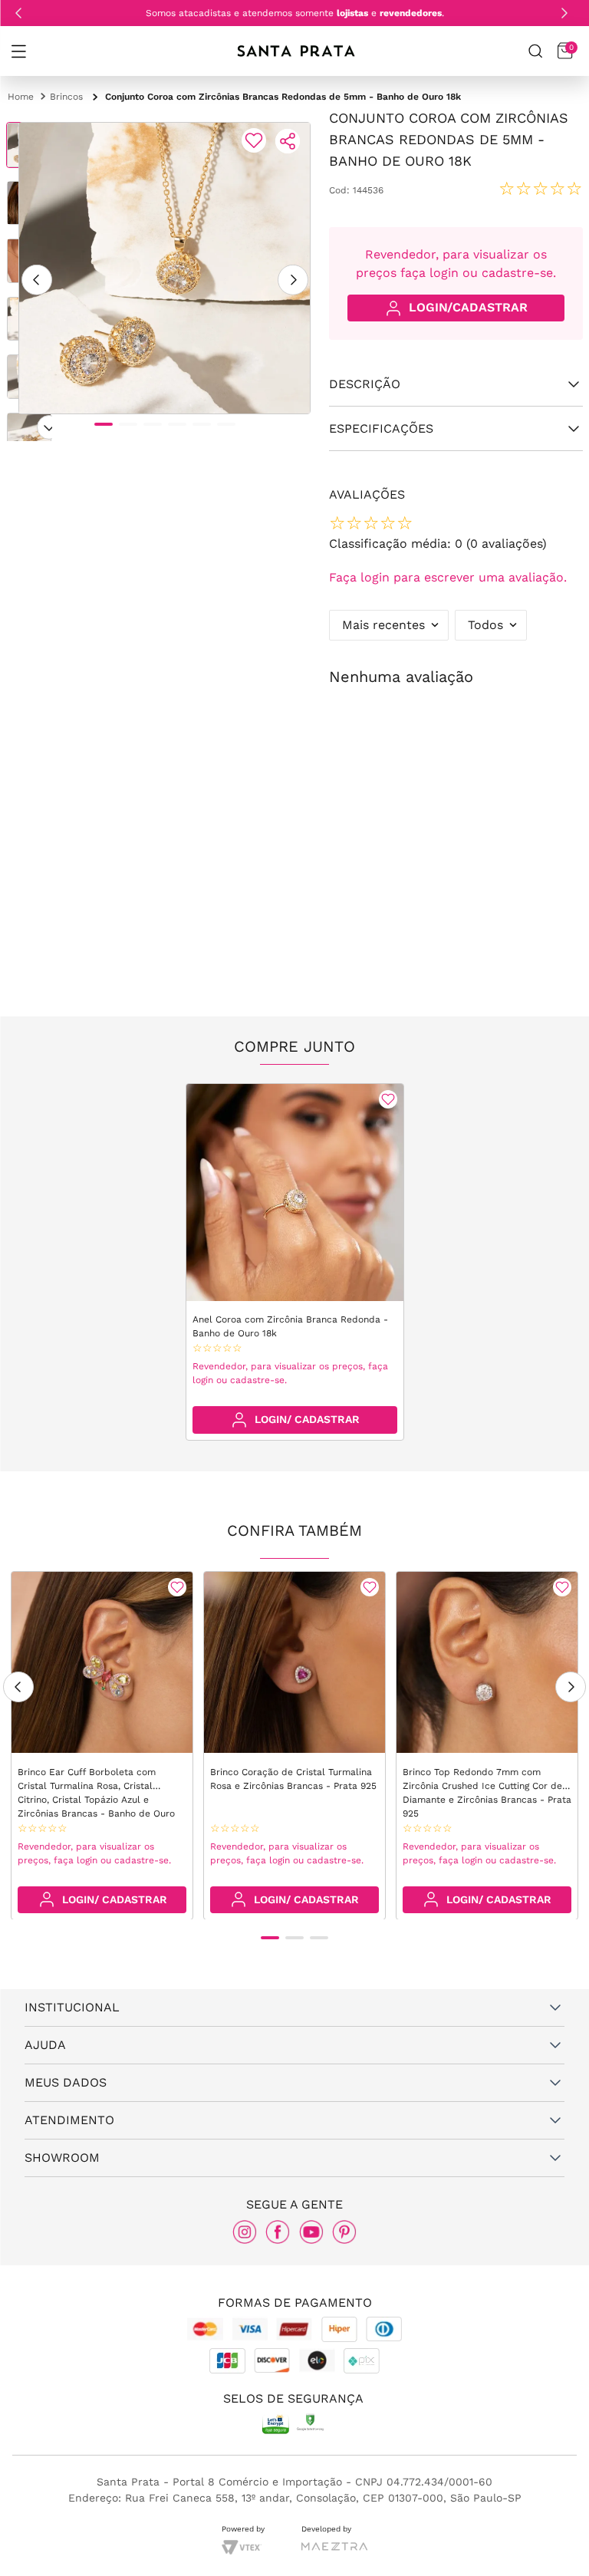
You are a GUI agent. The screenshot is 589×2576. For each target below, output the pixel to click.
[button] (18, 51)
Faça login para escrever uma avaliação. (448, 577)
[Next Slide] (564, 13)
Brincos (66, 97)
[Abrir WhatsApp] (551, 2543)
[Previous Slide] (18, 13)
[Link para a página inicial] (21, 97)
